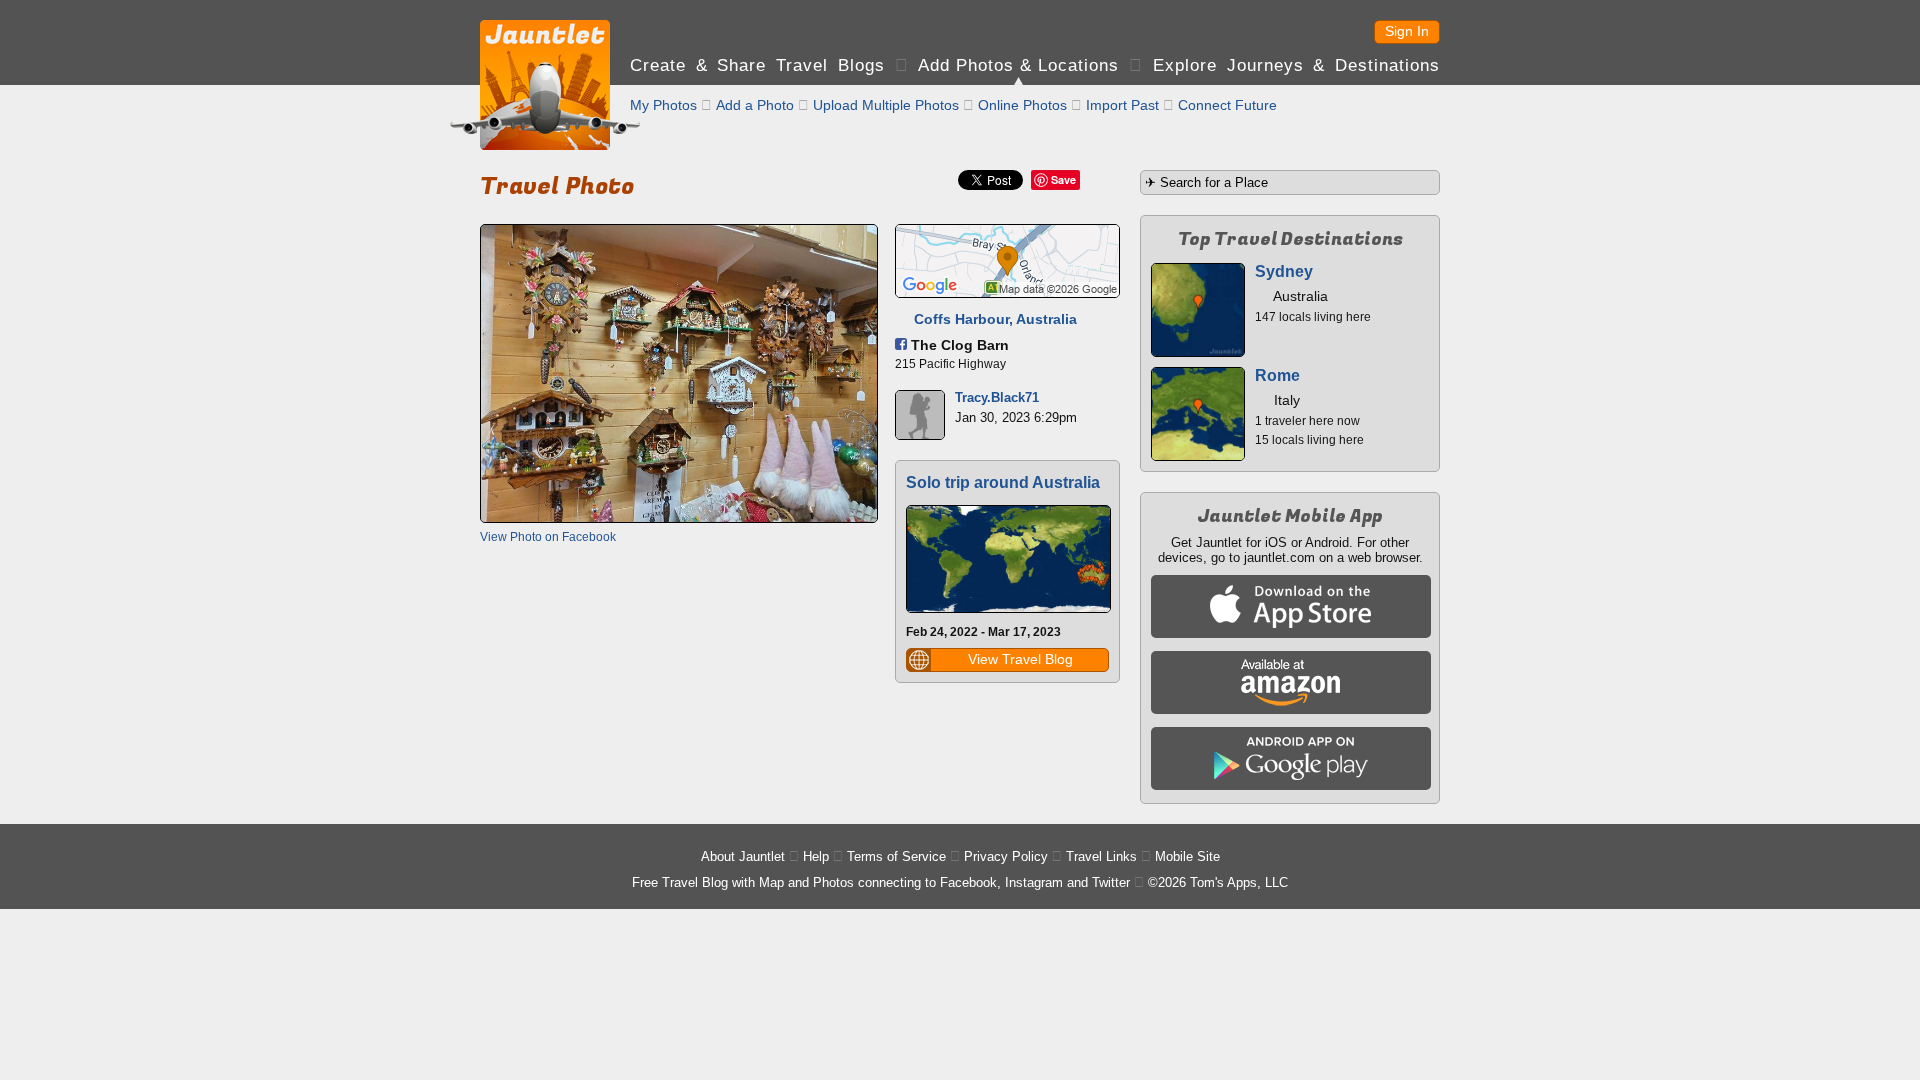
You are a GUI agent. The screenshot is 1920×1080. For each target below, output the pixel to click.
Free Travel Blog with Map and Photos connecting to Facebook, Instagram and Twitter (881, 882)
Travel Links (1101, 856)
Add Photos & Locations (1018, 65)
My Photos (663, 105)
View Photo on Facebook (548, 537)
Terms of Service (896, 856)
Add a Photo (755, 105)
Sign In (1407, 31)
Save (1063, 179)
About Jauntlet (743, 856)
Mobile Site (1187, 856)
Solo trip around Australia (1003, 482)
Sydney (1284, 271)
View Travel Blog (1020, 659)
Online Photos (1022, 105)
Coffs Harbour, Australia (995, 319)
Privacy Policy (1006, 856)
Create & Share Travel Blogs (757, 65)
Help (816, 856)
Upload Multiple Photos (886, 105)
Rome (1277, 375)
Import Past (1122, 105)
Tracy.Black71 (997, 397)
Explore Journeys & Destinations (1296, 65)
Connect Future (1227, 105)
